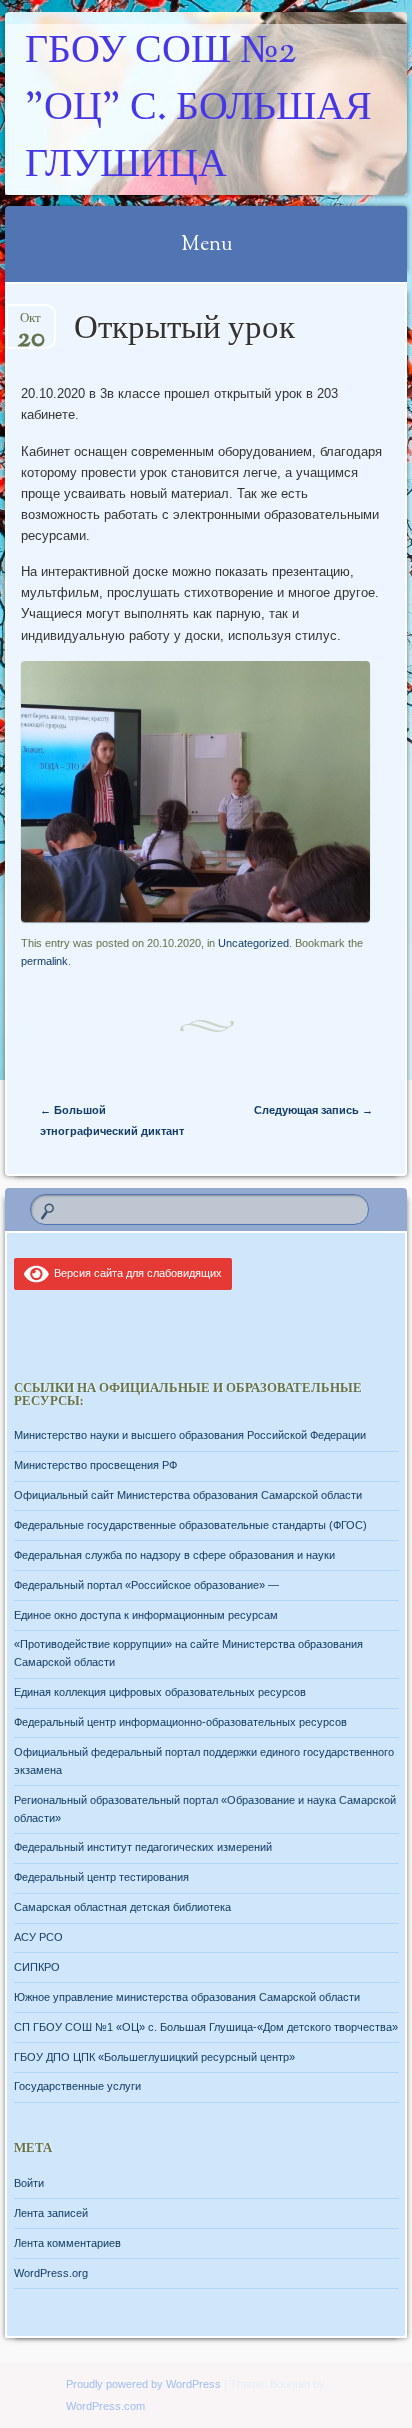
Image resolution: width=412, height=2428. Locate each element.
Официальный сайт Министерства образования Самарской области (188, 1495)
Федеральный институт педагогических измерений (143, 1847)
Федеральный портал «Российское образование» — (146, 1585)
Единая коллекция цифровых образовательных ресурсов (160, 1692)
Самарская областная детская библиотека (122, 1907)
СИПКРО (37, 1967)
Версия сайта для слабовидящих (135, 1273)
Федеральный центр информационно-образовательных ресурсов (180, 1722)
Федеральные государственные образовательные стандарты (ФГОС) (190, 1525)
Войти (29, 2183)
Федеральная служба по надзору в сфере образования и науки (174, 1555)
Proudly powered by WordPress (143, 2384)
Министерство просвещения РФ (95, 1465)
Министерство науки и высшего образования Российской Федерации (190, 1435)
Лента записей (51, 2213)
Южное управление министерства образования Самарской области (187, 1997)
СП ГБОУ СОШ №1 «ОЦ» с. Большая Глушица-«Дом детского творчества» (206, 2027)
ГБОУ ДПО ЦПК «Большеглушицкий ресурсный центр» (154, 2057)
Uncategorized (253, 943)
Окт (31, 324)
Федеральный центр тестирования (101, 1877)
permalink (44, 961)
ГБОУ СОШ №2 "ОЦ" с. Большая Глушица (198, 109)
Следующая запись (313, 1110)
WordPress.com (105, 2406)
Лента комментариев (67, 2243)
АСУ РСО (38, 1937)
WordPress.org (51, 2273)
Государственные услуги (77, 2086)
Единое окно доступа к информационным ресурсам (146, 1615)
